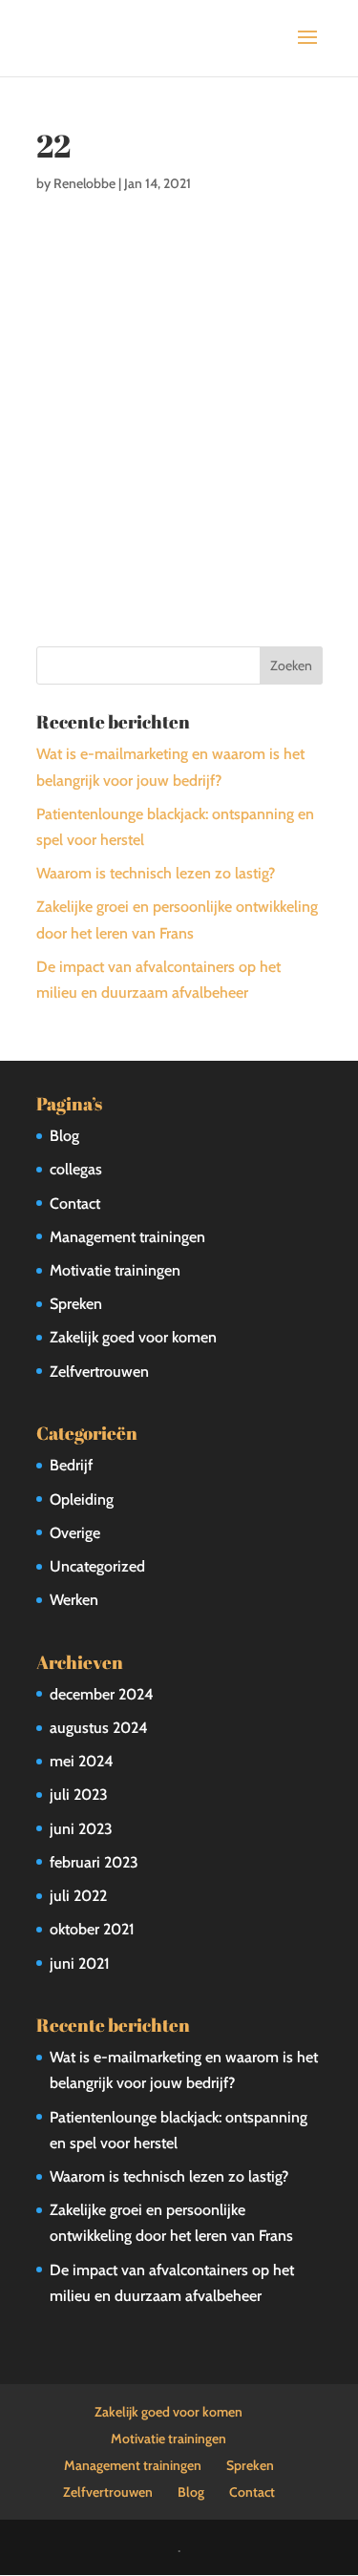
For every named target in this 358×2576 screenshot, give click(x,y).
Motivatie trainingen (115, 1270)
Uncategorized (97, 1566)
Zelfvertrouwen (99, 1372)
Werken (74, 1600)
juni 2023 (81, 1829)
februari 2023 (94, 1862)
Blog (64, 1136)
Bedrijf (71, 1465)
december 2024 (102, 1694)
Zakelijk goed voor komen (133, 1337)
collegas (76, 1169)
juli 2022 (78, 1896)
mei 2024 (82, 1761)
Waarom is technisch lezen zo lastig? (156, 873)
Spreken (76, 1304)
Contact (75, 1204)
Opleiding (82, 1499)
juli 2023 (79, 1795)
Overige (75, 1533)
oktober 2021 (92, 1929)
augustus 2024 (99, 1728)
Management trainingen (127, 1237)
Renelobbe (84, 183)
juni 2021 (80, 1964)
